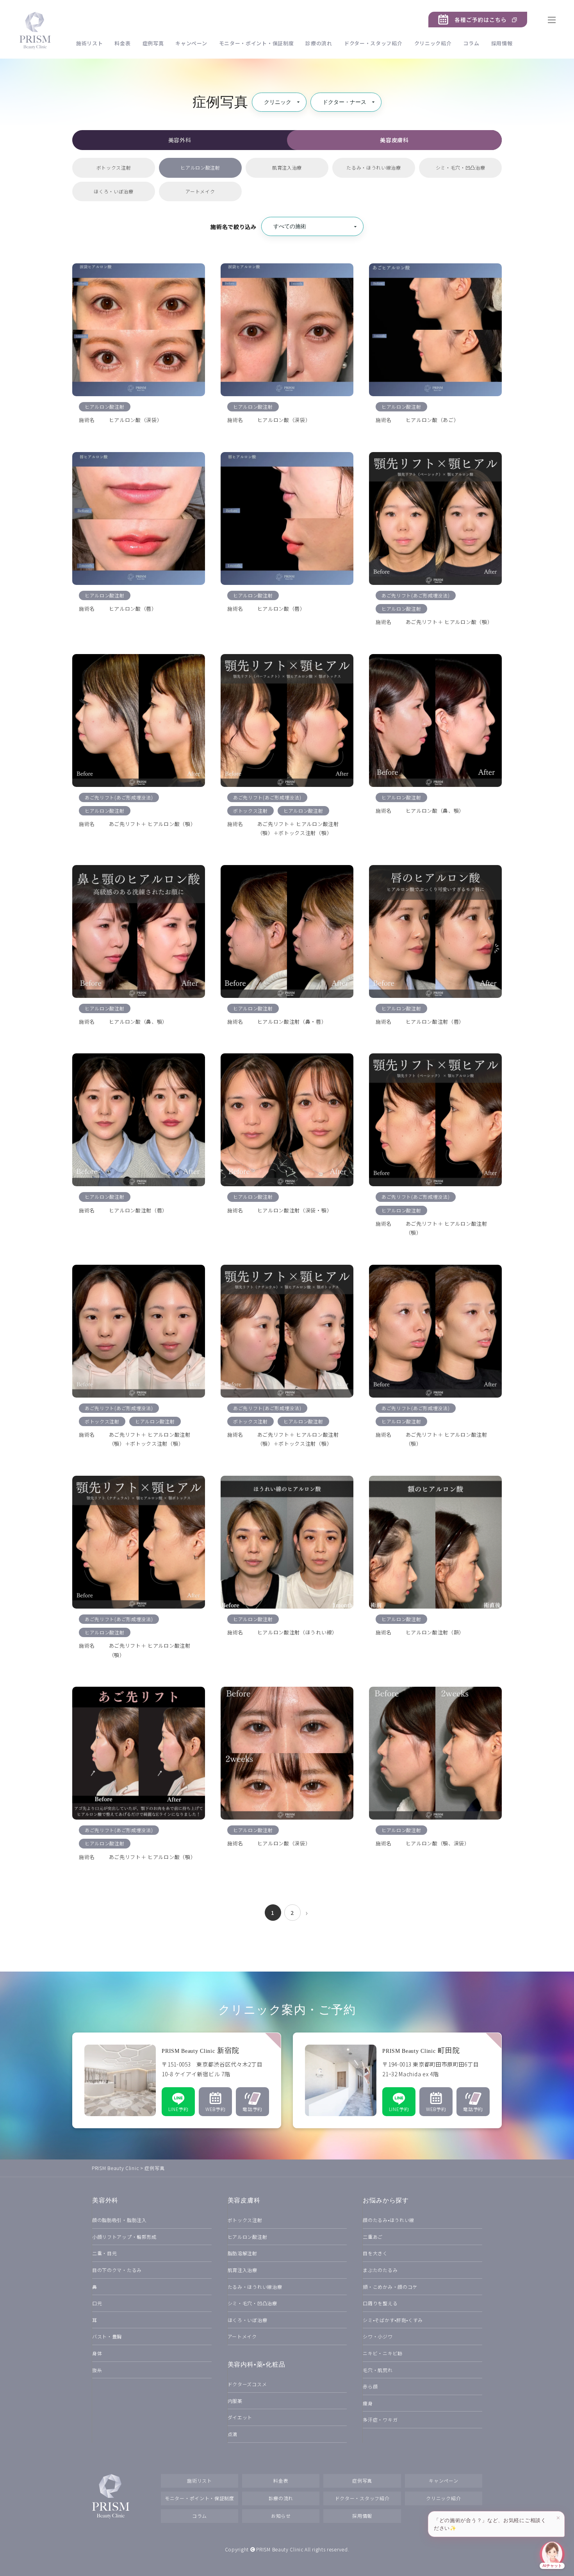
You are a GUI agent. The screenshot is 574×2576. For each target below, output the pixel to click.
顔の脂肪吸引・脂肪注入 (119, 2220)
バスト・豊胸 (107, 2336)
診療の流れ (319, 43)
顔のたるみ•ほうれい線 (389, 2220)
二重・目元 (105, 2253)
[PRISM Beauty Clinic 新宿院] (177, 2080)
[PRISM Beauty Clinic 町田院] (397, 2080)
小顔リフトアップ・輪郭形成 (124, 2237)
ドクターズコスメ (247, 2384)
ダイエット (240, 2417)
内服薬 (235, 2401)
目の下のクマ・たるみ (117, 2270)
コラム (471, 43)
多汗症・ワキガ (380, 2420)
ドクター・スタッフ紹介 (373, 43)
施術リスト (90, 43)
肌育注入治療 (287, 167)
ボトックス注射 (114, 167)
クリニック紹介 (433, 43)
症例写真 (153, 43)
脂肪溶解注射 (242, 2253)
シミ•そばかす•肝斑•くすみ (393, 2320)
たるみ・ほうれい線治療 (374, 167)
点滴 (233, 2434)
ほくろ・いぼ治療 (114, 191)
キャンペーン (191, 43)
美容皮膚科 (394, 140)
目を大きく (375, 2253)
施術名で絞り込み (234, 227)
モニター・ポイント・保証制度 (257, 43)
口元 (97, 2303)
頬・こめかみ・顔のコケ (390, 2287)
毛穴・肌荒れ (378, 2370)
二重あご (373, 2237)
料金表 (122, 43)
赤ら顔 (370, 2386)
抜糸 (97, 2370)
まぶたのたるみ (380, 2270)
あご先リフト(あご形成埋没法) (416, 595)
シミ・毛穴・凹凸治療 (461, 167)
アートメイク (200, 191)
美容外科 (180, 140)
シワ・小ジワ (378, 2336)
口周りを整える (380, 2303)
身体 (97, 2353)
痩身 (368, 2403)
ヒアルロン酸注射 (200, 167)
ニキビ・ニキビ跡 (383, 2353)
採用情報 (502, 43)
